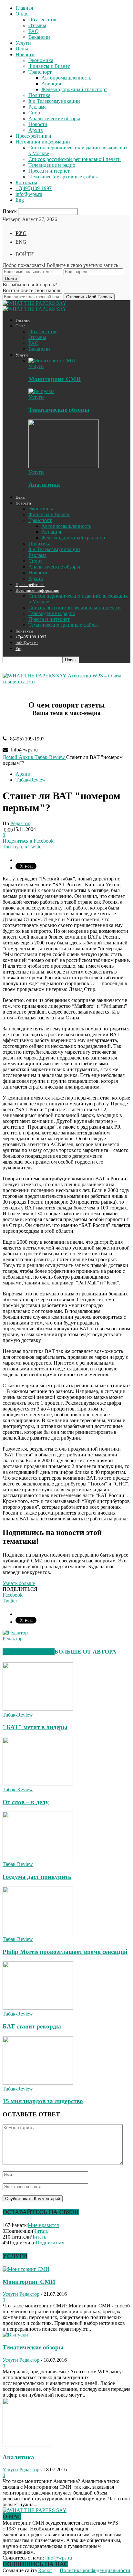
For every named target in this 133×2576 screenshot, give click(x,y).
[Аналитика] (64, 466)
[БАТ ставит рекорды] (38, 2008)
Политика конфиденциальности (95, 2570)
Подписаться (50, 2243)
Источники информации (43, 142)
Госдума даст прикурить (37, 1877)
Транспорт (40, 72)
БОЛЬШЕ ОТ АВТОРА (85, 1652)
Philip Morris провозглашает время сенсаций (65, 1952)
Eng (20, 200)
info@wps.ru (29, 194)
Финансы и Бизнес (49, 66)
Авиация (51, 84)
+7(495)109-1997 (34, 188)
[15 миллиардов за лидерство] (38, 2083)
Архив (36, 130)
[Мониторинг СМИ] (52, 361)
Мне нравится (43, 2225)
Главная (24, 8)
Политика (39, 95)
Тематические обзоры (59, 410)
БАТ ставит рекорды (32, 2026)
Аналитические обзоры (54, 118)
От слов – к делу (26, 1802)
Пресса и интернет (49, 171)
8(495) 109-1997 (27, 739)
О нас (22, 14)
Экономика (41, 60)
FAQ (34, 31)
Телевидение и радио (52, 165)
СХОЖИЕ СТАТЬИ (29, 1652)
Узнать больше (19, 1583)
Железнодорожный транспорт (74, 89)
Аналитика (44, 485)
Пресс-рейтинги (33, 136)
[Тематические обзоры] (41, 391)
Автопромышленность (66, 78)
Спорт (35, 113)
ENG (21, 242)
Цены (22, 49)
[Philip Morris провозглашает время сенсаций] (38, 1933)
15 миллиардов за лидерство (43, 2101)
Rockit (45, 2570)
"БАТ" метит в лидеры (35, 1727)
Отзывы (37, 25)
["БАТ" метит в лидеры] (38, 1709)
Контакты (26, 182)
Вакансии (39, 37)
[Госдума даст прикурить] (38, 1858)
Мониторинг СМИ (55, 379)
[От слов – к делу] (38, 1784)
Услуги (23, 43)
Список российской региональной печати (75, 159)
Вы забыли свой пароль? (30, 285)
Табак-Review (31, 780)
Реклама (37, 107)
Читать (41, 2231)
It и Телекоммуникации (54, 101)
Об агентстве (43, 20)
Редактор (20, 823)
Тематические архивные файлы (63, 177)
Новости (25, 54)
